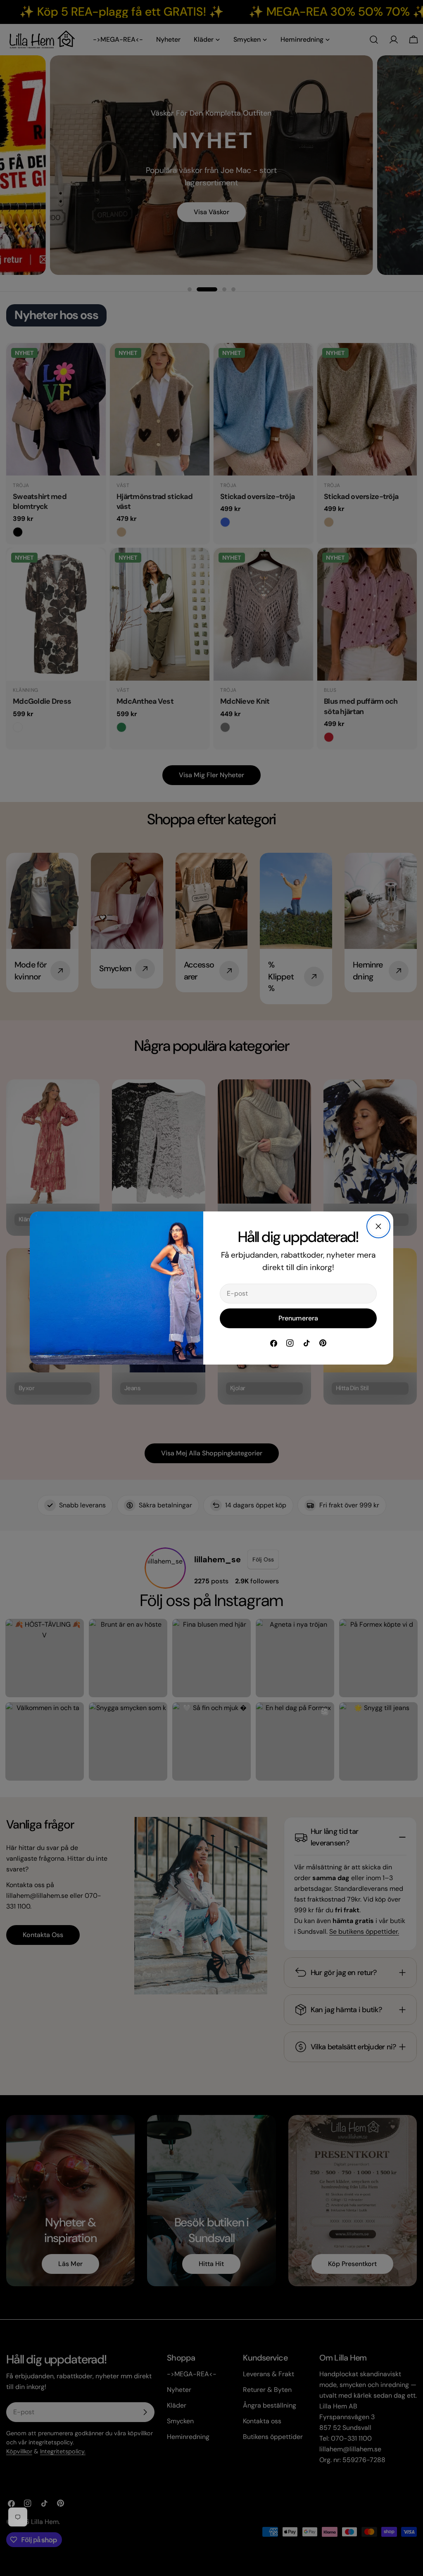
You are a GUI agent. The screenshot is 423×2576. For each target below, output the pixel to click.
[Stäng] (378, 1226)
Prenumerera (298, 1318)
